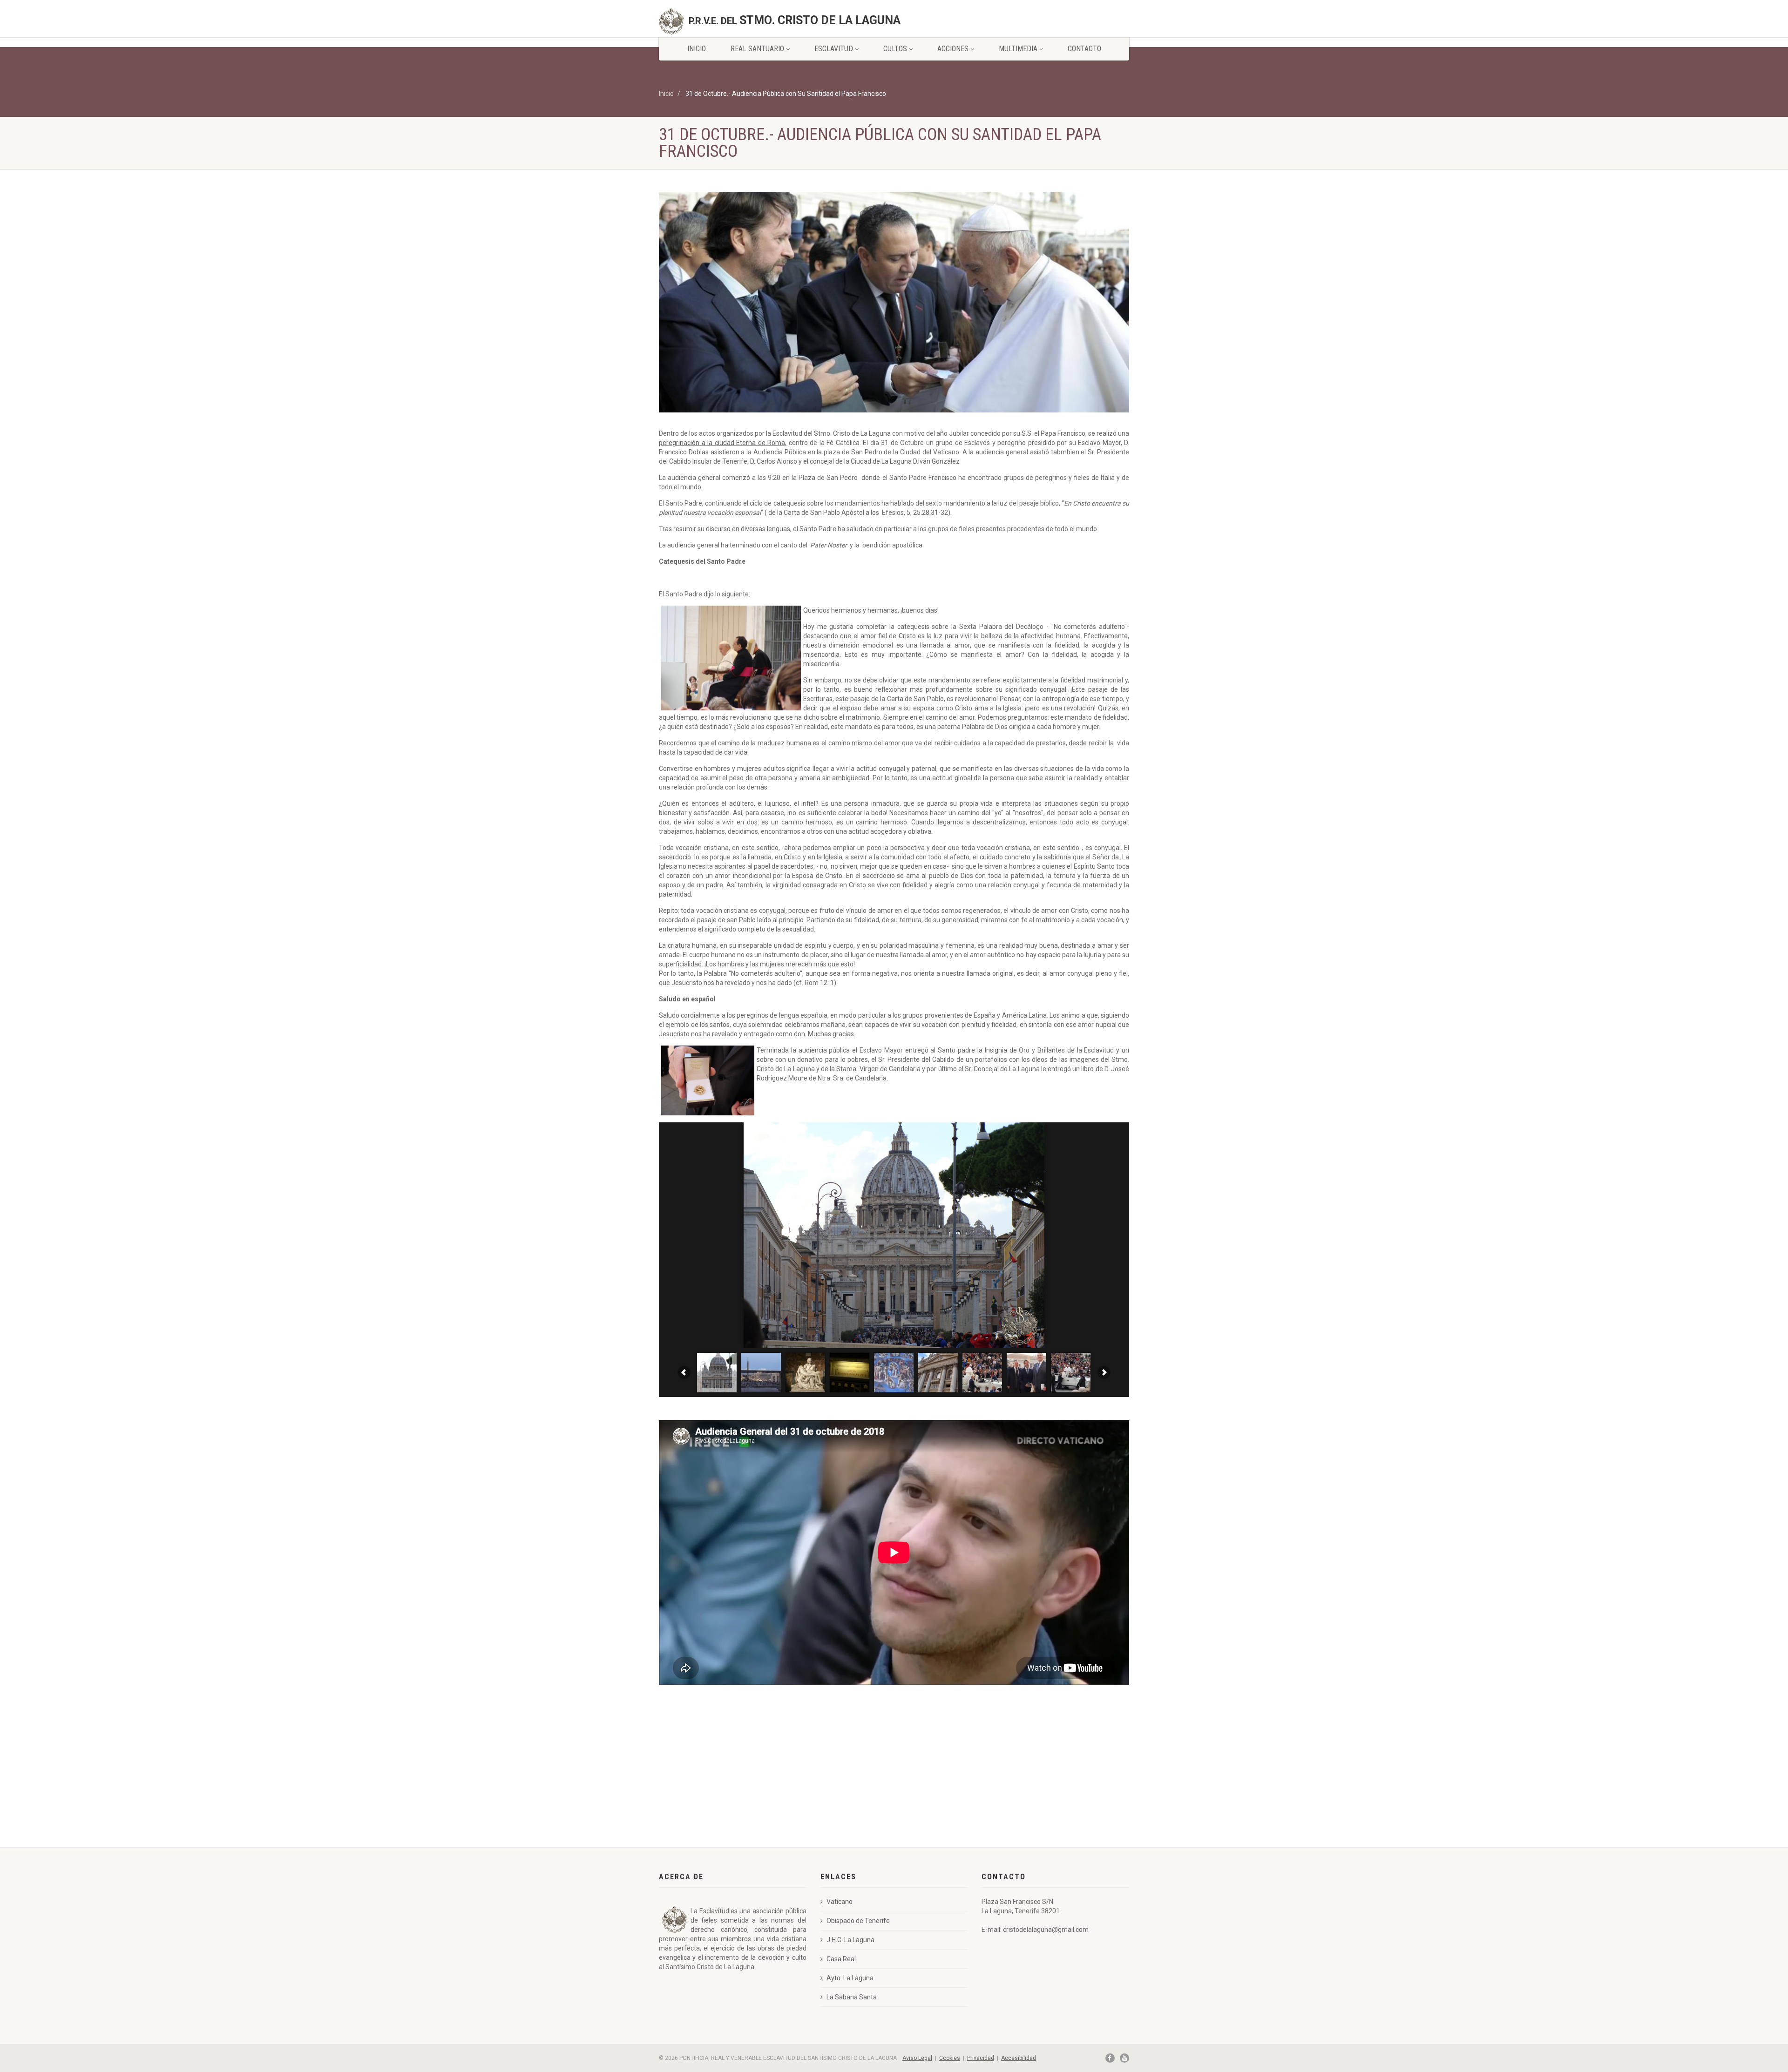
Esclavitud (834, 49)
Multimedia (1018, 49)
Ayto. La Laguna (850, 1978)
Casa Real (841, 1959)
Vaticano (840, 1902)
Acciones (953, 49)
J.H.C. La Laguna (850, 1940)
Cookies (950, 2058)
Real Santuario (757, 49)
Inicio (697, 49)
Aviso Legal (917, 2058)
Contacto (1084, 49)
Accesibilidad (1019, 2058)
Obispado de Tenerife (858, 1921)
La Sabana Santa (852, 1997)
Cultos (895, 49)
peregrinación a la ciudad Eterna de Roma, (723, 443)
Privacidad (981, 2058)
